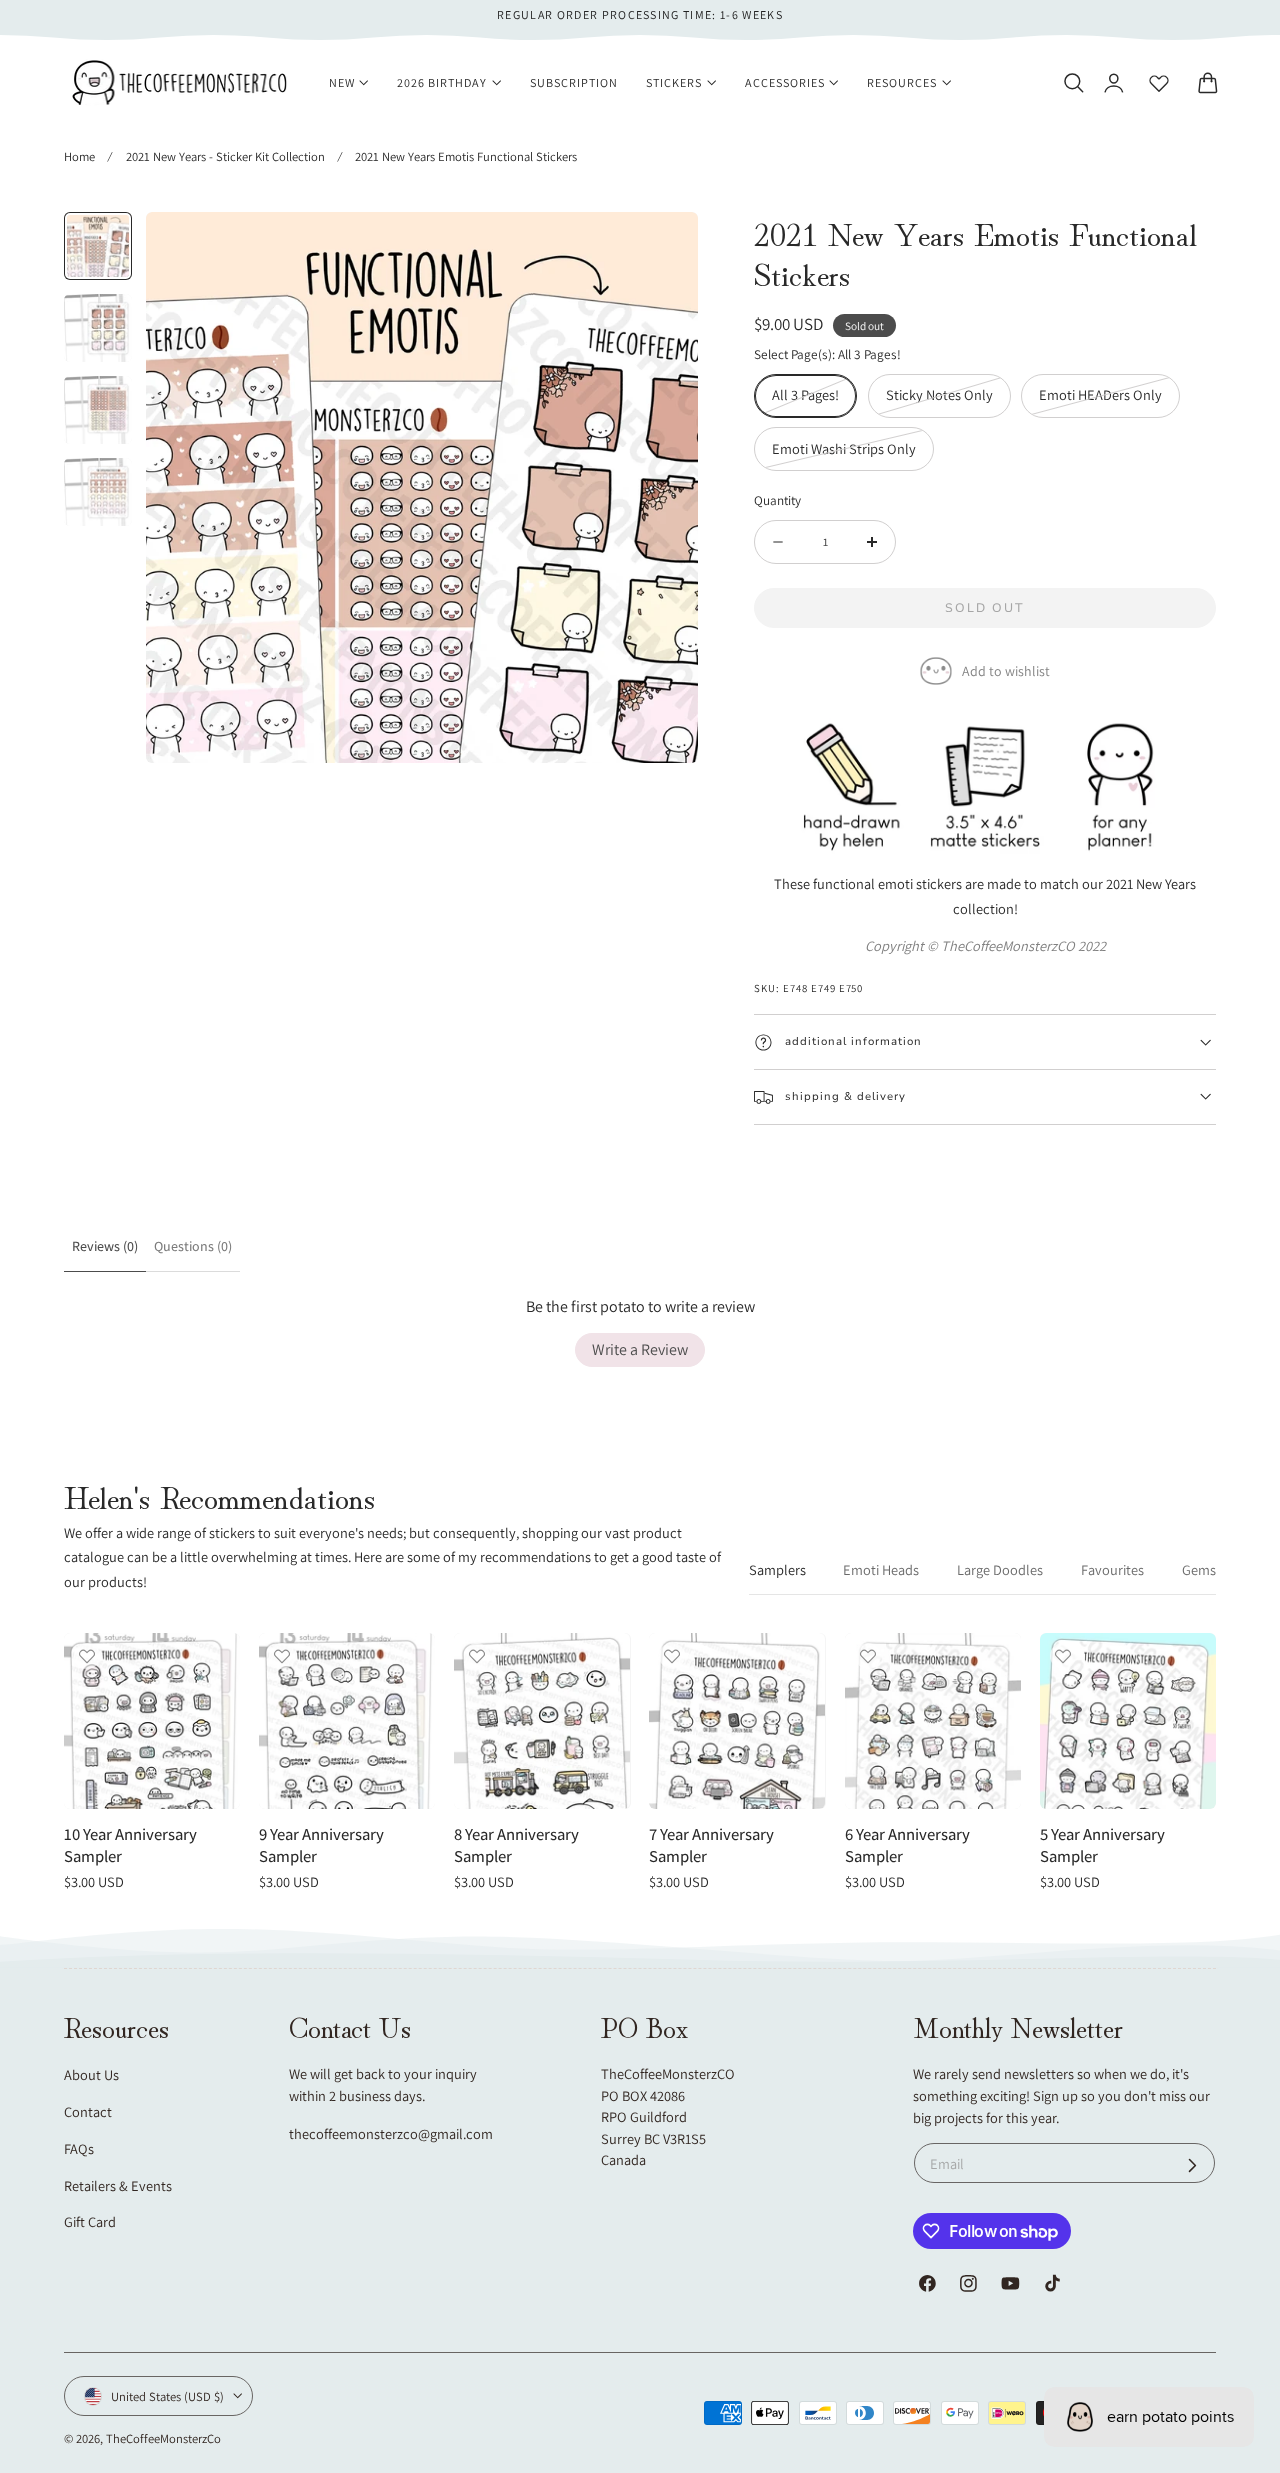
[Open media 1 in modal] (662, 247)
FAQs (79, 2148)
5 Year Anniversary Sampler (1102, 1845)
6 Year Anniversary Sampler (907, 1845)
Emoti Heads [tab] (881, 1569)
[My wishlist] (1159, 83)
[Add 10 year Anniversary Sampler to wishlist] (87, 1656)
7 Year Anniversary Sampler (711, 1845)
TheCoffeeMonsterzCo (163, 2438)
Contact (88, 2111)
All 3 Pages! (814, 400)
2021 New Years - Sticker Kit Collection (225, 156)
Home (79, 156)
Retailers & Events (118, 2185)
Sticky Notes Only (948, 400)
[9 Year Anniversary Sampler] (347, 1721)
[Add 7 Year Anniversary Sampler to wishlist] (672, 1656)
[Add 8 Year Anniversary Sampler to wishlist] (477, 1656)
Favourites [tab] (1112, 1569)
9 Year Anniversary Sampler (321, 1845)
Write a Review (640, 1349)
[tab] (98, 246)
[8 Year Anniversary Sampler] (542, 1721)
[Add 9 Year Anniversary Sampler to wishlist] (282, 1656)
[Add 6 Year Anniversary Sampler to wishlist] (868, 1656)
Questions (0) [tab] (193, 1246)
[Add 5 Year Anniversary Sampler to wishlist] (1063, 1656)
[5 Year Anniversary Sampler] (1128, 1721)
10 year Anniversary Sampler (130, 1845)
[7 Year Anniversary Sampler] (737, 1721)
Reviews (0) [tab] (105, 1246)
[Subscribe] (1192, 2165)
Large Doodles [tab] (1000, 1569)
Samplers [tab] (777, 1569)
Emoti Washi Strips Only (853, 454)
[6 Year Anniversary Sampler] (933, 1721)
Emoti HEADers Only (1109, 400)
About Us (91, 2074)
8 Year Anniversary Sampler (516, 1845)
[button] (1073, 83)
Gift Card (90, 2221)
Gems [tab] (1199, 1569)
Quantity (777, 500)
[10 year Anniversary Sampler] (152, 1721)
